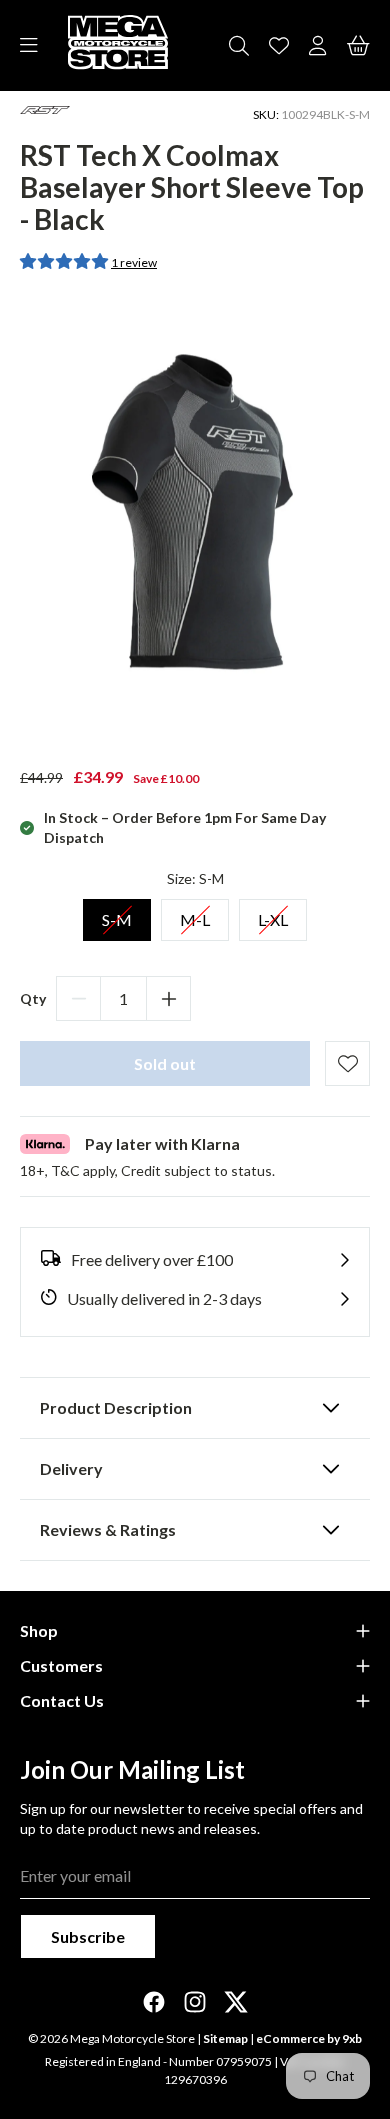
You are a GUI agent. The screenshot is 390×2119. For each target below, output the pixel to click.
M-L (195, 914)
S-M (117, 914)
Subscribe (88, 1936)
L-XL (273, 914)
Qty (33, 998)
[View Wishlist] (279, 46)
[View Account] (318, 46)
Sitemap (225, 2038)
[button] (65, 260)
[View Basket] (358, 46)
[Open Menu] (29, 46)
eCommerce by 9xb (309, 2038)
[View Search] (239, 46)
